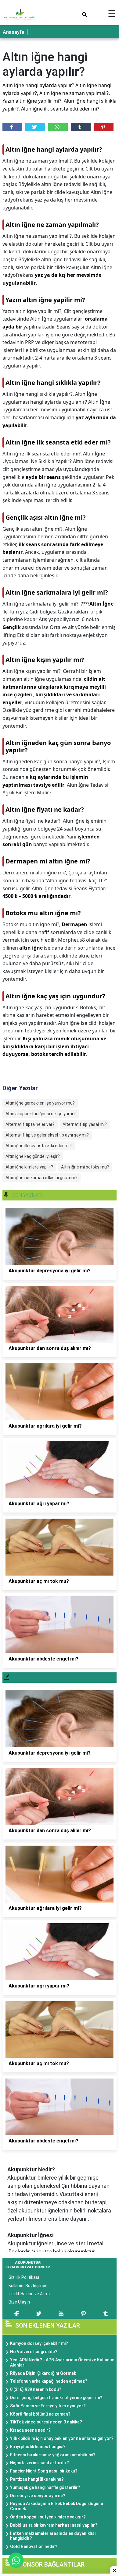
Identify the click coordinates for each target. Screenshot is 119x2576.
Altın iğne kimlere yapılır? (29, 1167)
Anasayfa (14, 32)
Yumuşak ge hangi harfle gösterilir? (45, 2487)
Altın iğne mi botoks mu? (85, 1167)
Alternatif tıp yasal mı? (85, 1124)
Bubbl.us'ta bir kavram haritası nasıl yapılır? (54, 2525)
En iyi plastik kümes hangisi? (38, 2447)
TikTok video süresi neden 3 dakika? (46, 2422)
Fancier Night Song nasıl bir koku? (44, 2471)
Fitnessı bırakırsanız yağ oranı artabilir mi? (53, 2455)
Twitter (35, 127)
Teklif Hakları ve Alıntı (29, 2294)
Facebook (12, 127)
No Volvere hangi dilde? (34, 2352)
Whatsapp (58, 127)
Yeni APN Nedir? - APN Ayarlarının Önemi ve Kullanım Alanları (62, 2362)
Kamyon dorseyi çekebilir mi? (39, 2343)
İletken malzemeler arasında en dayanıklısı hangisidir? (53, 2536)
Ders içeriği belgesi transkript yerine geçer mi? (56, 2398)
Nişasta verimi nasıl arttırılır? (40, 2463)
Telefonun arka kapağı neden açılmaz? (49, 2381)
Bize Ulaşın (19, 2302)
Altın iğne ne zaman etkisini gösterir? (41, 1178)
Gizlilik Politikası (24, 2277)
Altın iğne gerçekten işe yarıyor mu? (40, 1103)
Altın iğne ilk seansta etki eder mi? (39, 1146)
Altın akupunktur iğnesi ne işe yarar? (41, 1114)
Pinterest (104, 127)
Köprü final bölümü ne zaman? (40, 2414)
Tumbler (81, 127)
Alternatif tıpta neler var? (30, 1124)
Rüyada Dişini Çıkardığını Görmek (43, 2373)
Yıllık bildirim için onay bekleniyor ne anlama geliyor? (62, 2438)
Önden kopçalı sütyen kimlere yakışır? (48, 2517)
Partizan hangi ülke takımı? (37, 2479)
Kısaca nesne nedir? (30, 2430)
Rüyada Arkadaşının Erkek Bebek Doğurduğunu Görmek (57, 2506)
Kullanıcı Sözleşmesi (29, 2286)
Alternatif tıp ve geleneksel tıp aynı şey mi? (47, 1135)
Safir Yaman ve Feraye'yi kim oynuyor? (48, 2406)
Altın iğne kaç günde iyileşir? (33, 1156)
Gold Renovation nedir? (34, 2546)
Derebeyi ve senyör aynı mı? (38, 2496)
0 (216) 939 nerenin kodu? (36, 2389)
